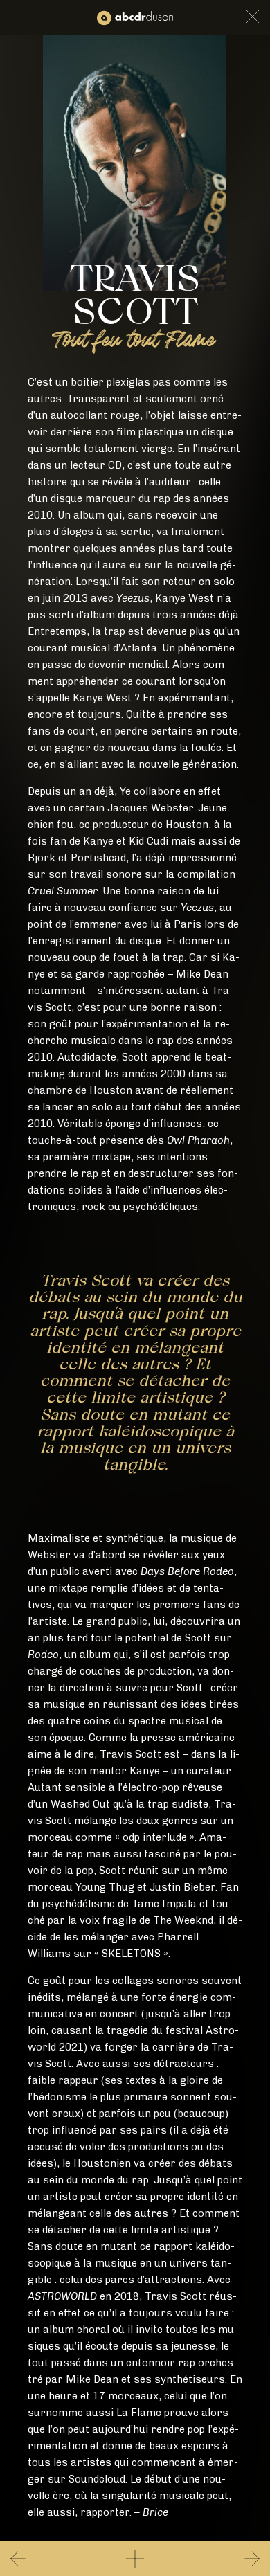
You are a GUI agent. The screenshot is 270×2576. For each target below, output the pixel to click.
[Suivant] (242, 2559)
